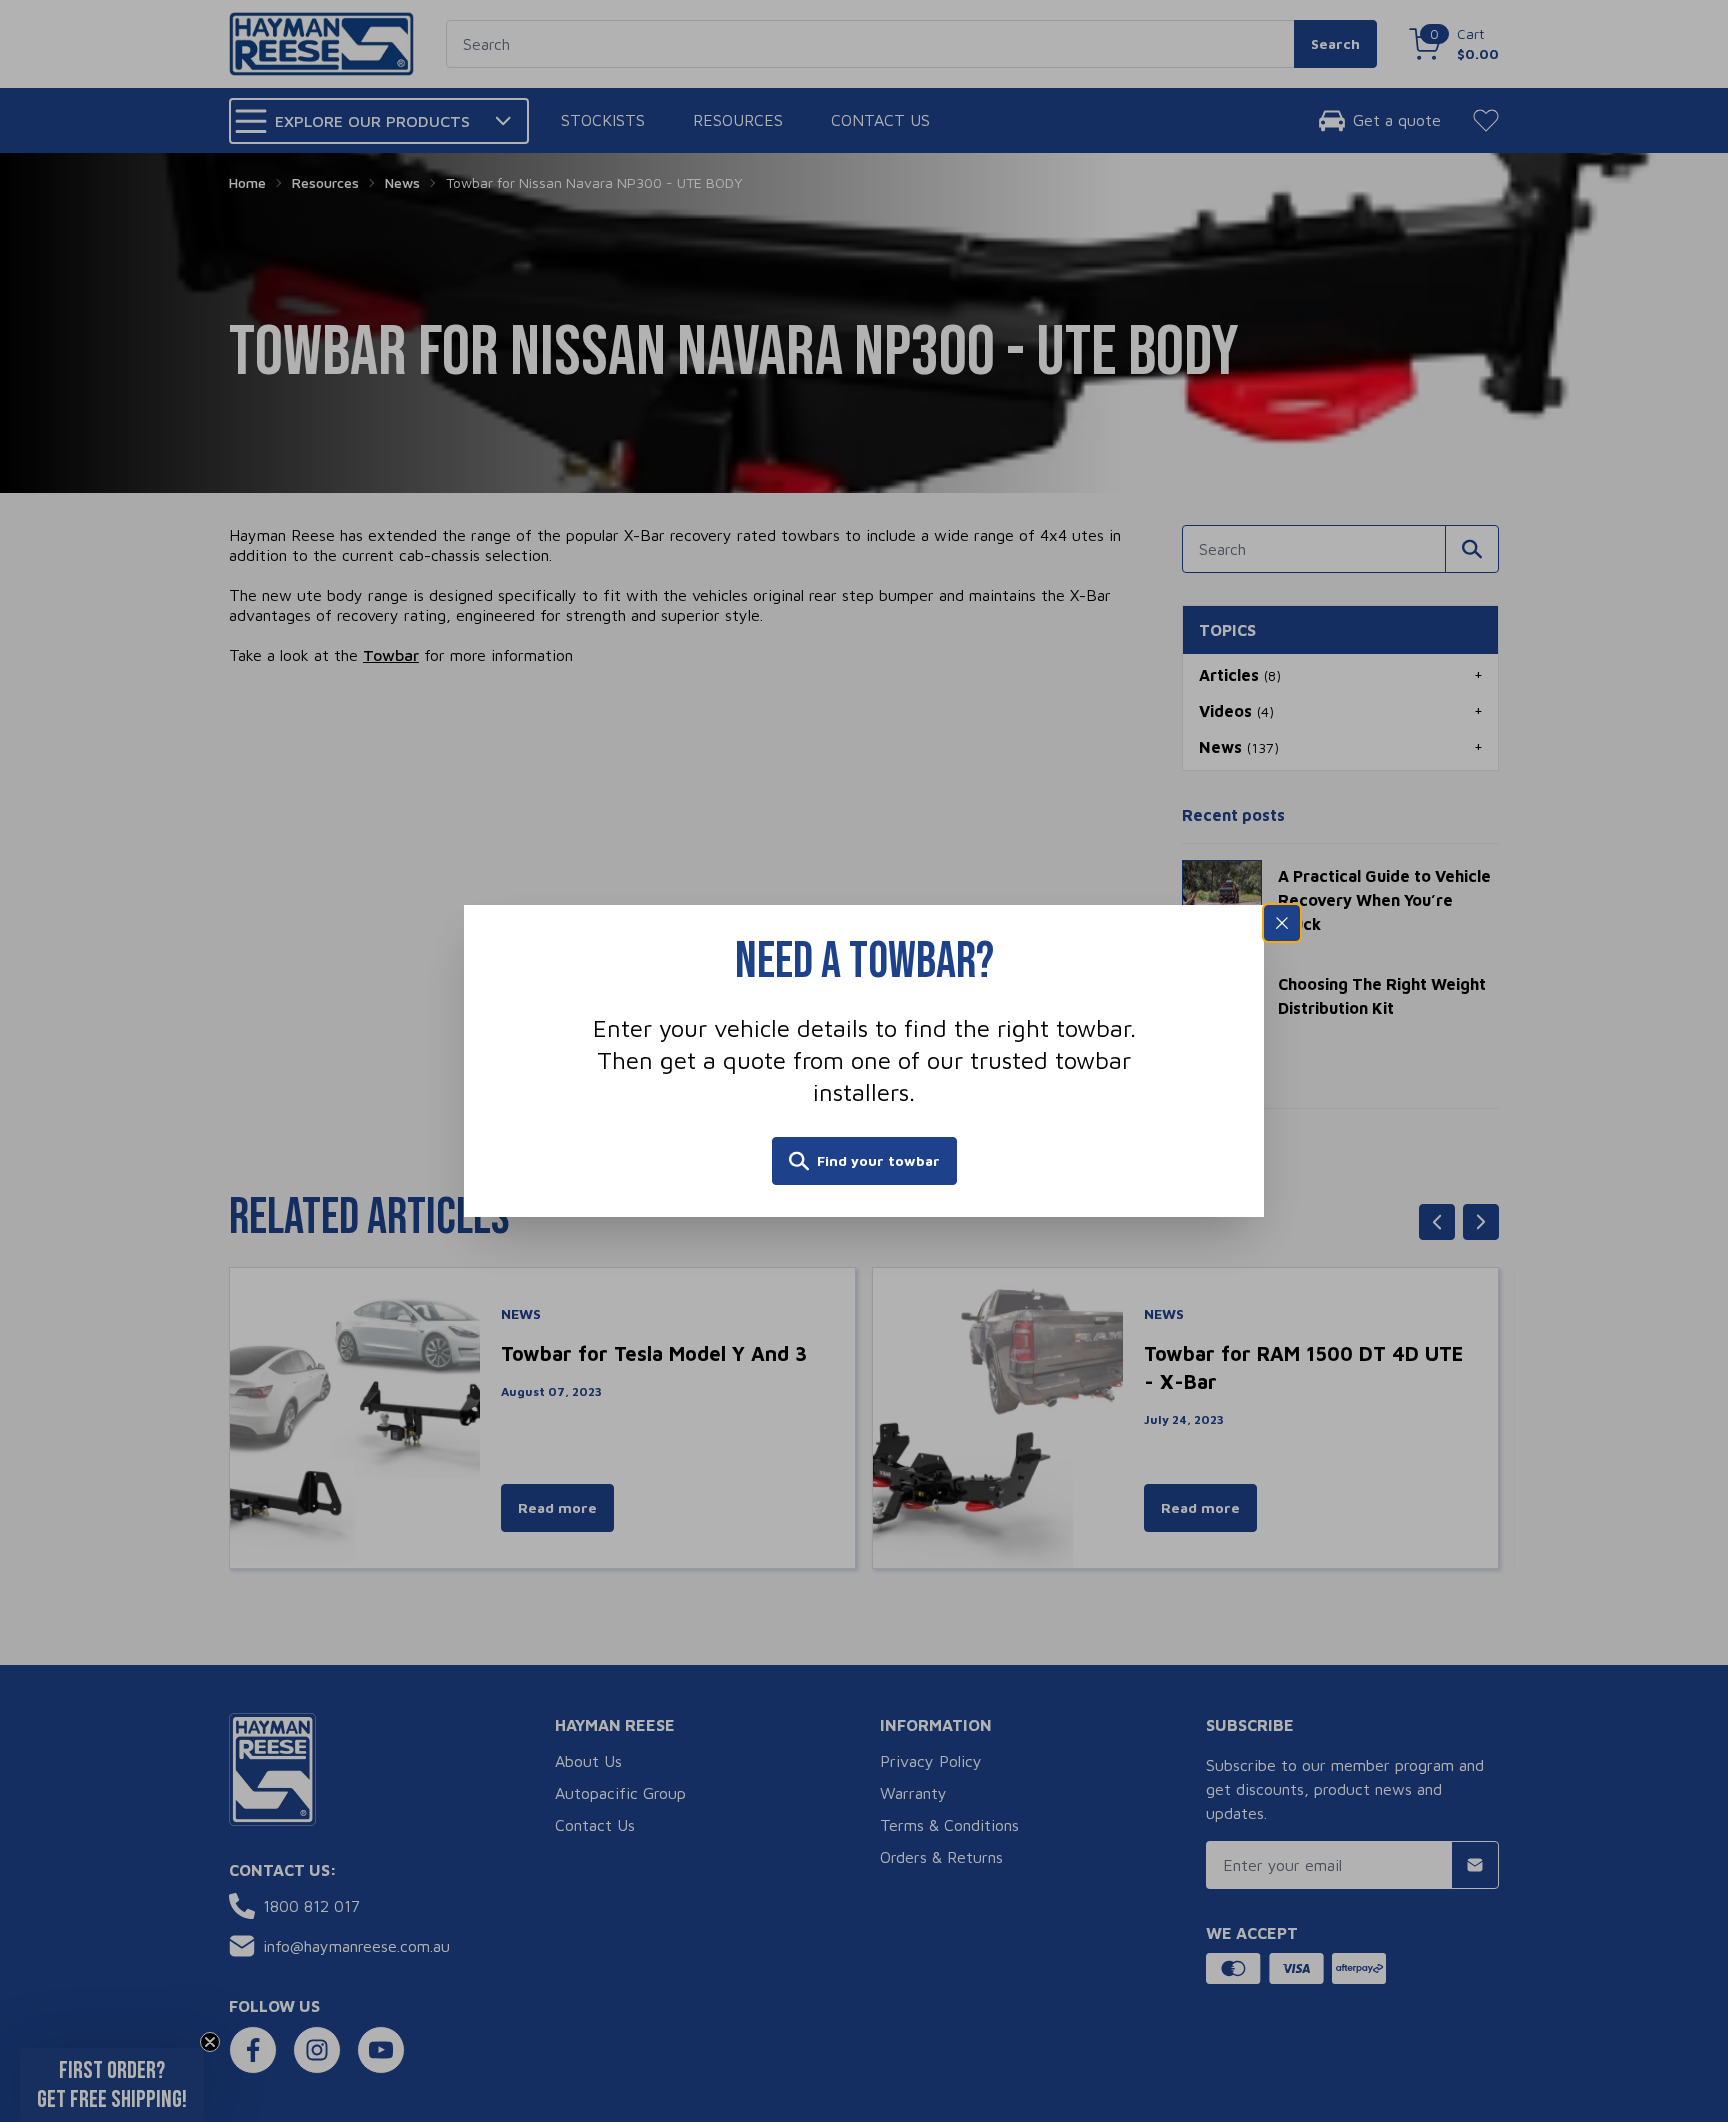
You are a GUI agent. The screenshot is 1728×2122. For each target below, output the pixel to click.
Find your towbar (878, 1160)
